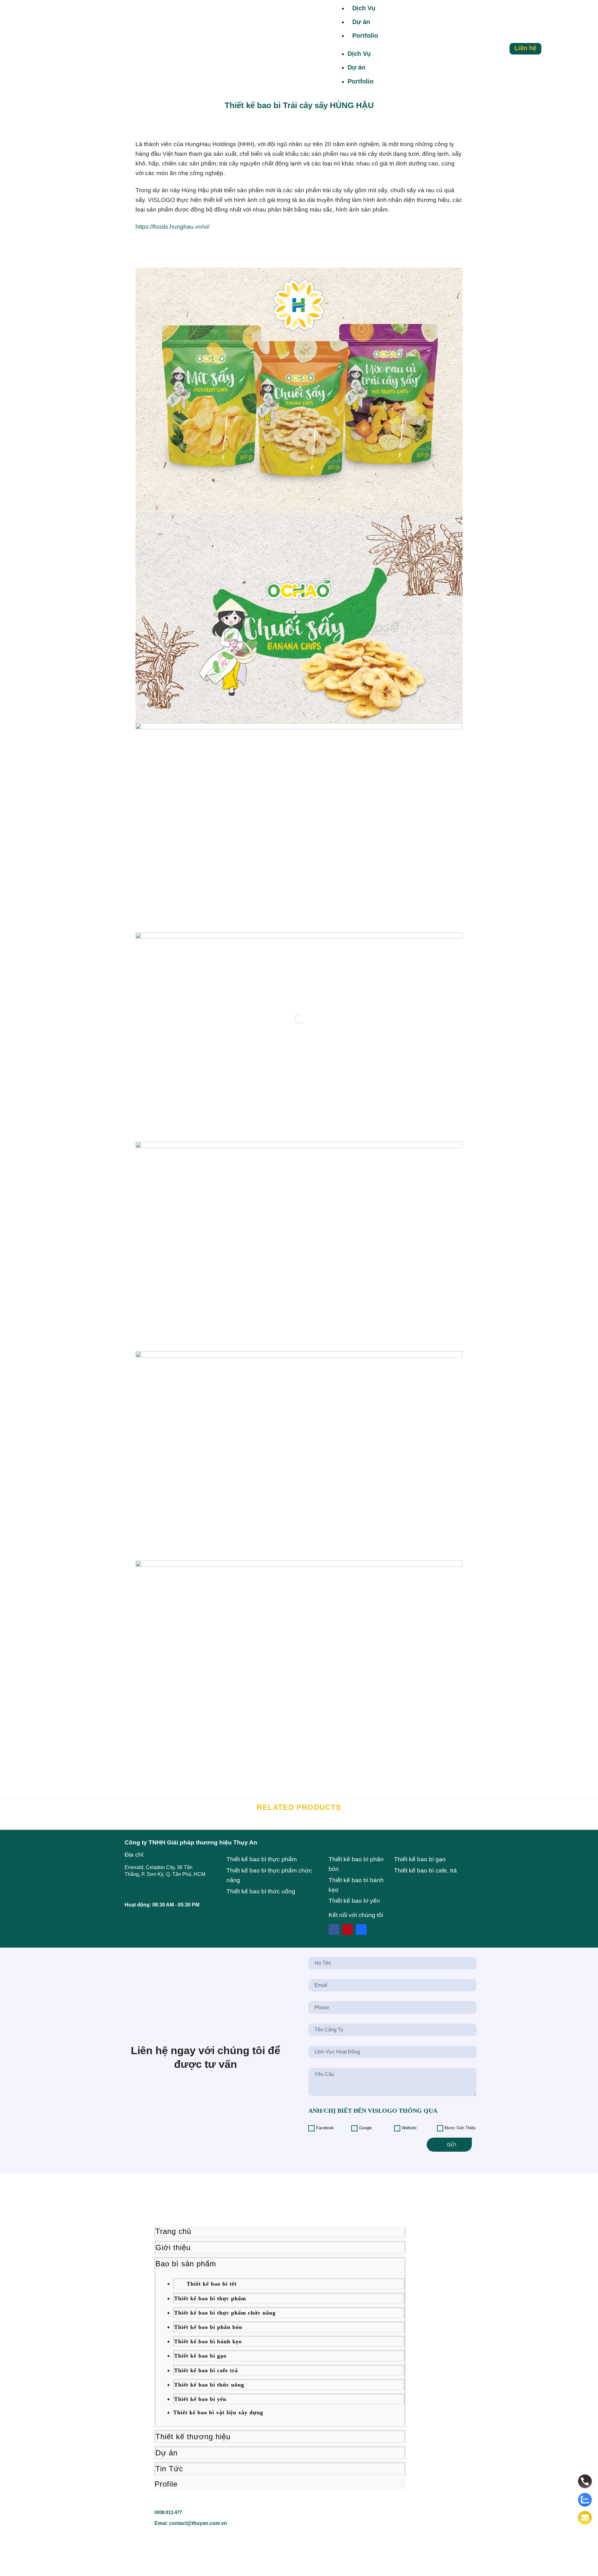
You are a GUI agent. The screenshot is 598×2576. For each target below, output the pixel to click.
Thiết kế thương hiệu (193, 2437)
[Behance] (361, 1930)
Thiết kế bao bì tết (212, 2284)
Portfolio (365, 36)
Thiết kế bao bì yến (200, 2399)
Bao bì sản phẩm (186, 2264)
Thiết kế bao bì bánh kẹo (208, 2341)
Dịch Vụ (364, 8)
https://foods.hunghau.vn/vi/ (172, 227)
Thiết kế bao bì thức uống (209, 2385)
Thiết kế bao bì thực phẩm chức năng (225, 2313)
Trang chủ (173, 2231)
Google (365, 2128)
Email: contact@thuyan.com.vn (157, 1890)
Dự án (166, 2453)
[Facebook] (334, 1930)
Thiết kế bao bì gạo (200, 2356)
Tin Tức (169, 2469)
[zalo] (585, 2500)
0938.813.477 (168, 2512)
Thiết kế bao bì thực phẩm (210, 2298)
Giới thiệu (173, 2247)
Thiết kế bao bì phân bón (208, 2327)
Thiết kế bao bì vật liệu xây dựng (218, 2412)
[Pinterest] (348, 1930)
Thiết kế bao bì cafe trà (206, 2370)
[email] (585, 2518)
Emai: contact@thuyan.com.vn (191, 2523)
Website (409, 2128)
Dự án (361, 22)
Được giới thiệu (460, 2128)
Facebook (325, 2128)
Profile (166, 2484)
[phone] (585, 2481)
